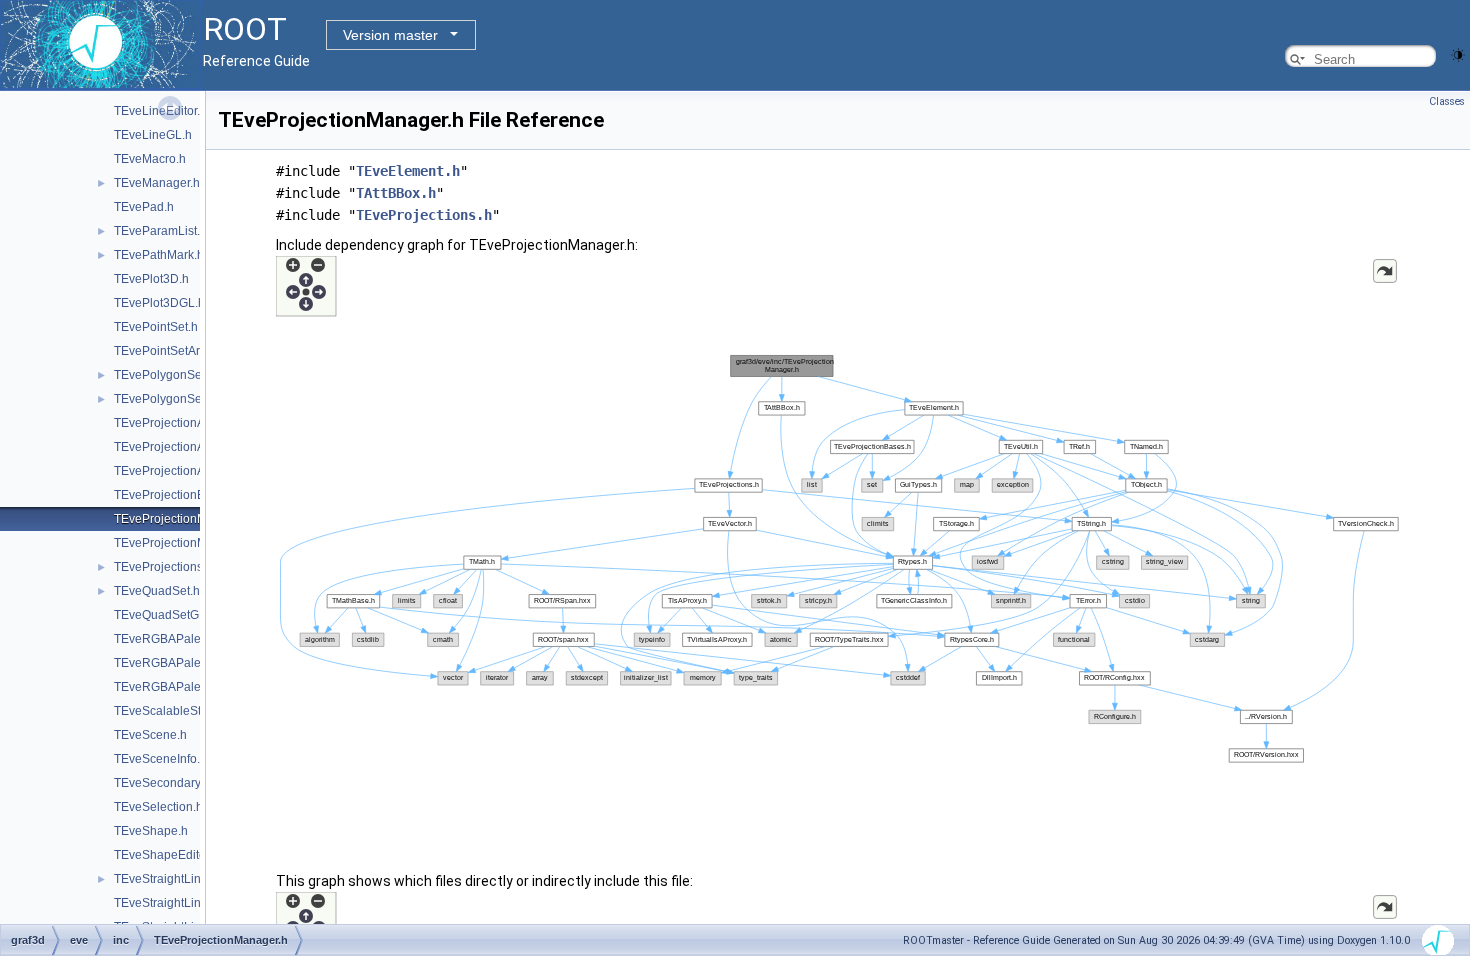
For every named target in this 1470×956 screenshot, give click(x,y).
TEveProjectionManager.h (184, 519)
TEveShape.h (151, 831)
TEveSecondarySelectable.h (191, 783)
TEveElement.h (408, 171)
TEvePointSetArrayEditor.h (186, 351)
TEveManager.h (157, 183)
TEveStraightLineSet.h (175, 879)
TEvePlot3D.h (151, 279)
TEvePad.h (144, 207)
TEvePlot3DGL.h (159, 303)
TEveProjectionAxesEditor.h (189, 447)
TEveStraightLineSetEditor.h (190, 903)
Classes (1447, 101)
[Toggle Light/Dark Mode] (1458, 53)
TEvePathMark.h (159, 255)
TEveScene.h (150, 735)
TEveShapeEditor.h (166, 855)
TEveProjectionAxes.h (174, 423)
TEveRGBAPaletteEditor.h (184, 663)
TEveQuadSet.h (157, 591)
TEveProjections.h (163, 567)
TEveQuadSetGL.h (165, 615)
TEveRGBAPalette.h (169, 639)
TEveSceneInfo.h (160, 759)
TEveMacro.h (150, 159)
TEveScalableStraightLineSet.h (199, 711)
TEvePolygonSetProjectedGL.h (198, 399)
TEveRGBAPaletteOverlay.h (189, 687)
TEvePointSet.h (156, 327)
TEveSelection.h (158, 807)
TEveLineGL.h (153, 135)
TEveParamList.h (160, 231)
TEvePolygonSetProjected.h (190, 375)
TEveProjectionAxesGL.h (182, 471)
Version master (390, 35)
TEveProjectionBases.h (177, 495)
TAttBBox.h (396, 193)
